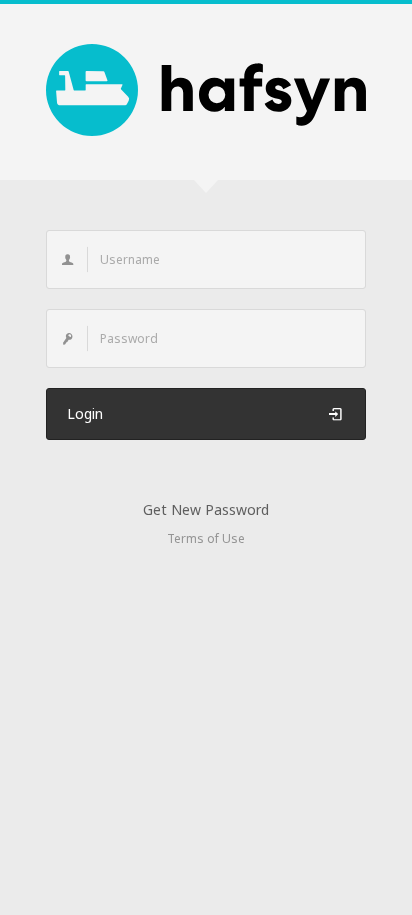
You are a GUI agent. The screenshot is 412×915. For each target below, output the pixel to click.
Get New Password (206, 509)
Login (85, 413)
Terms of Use (206, 538)
